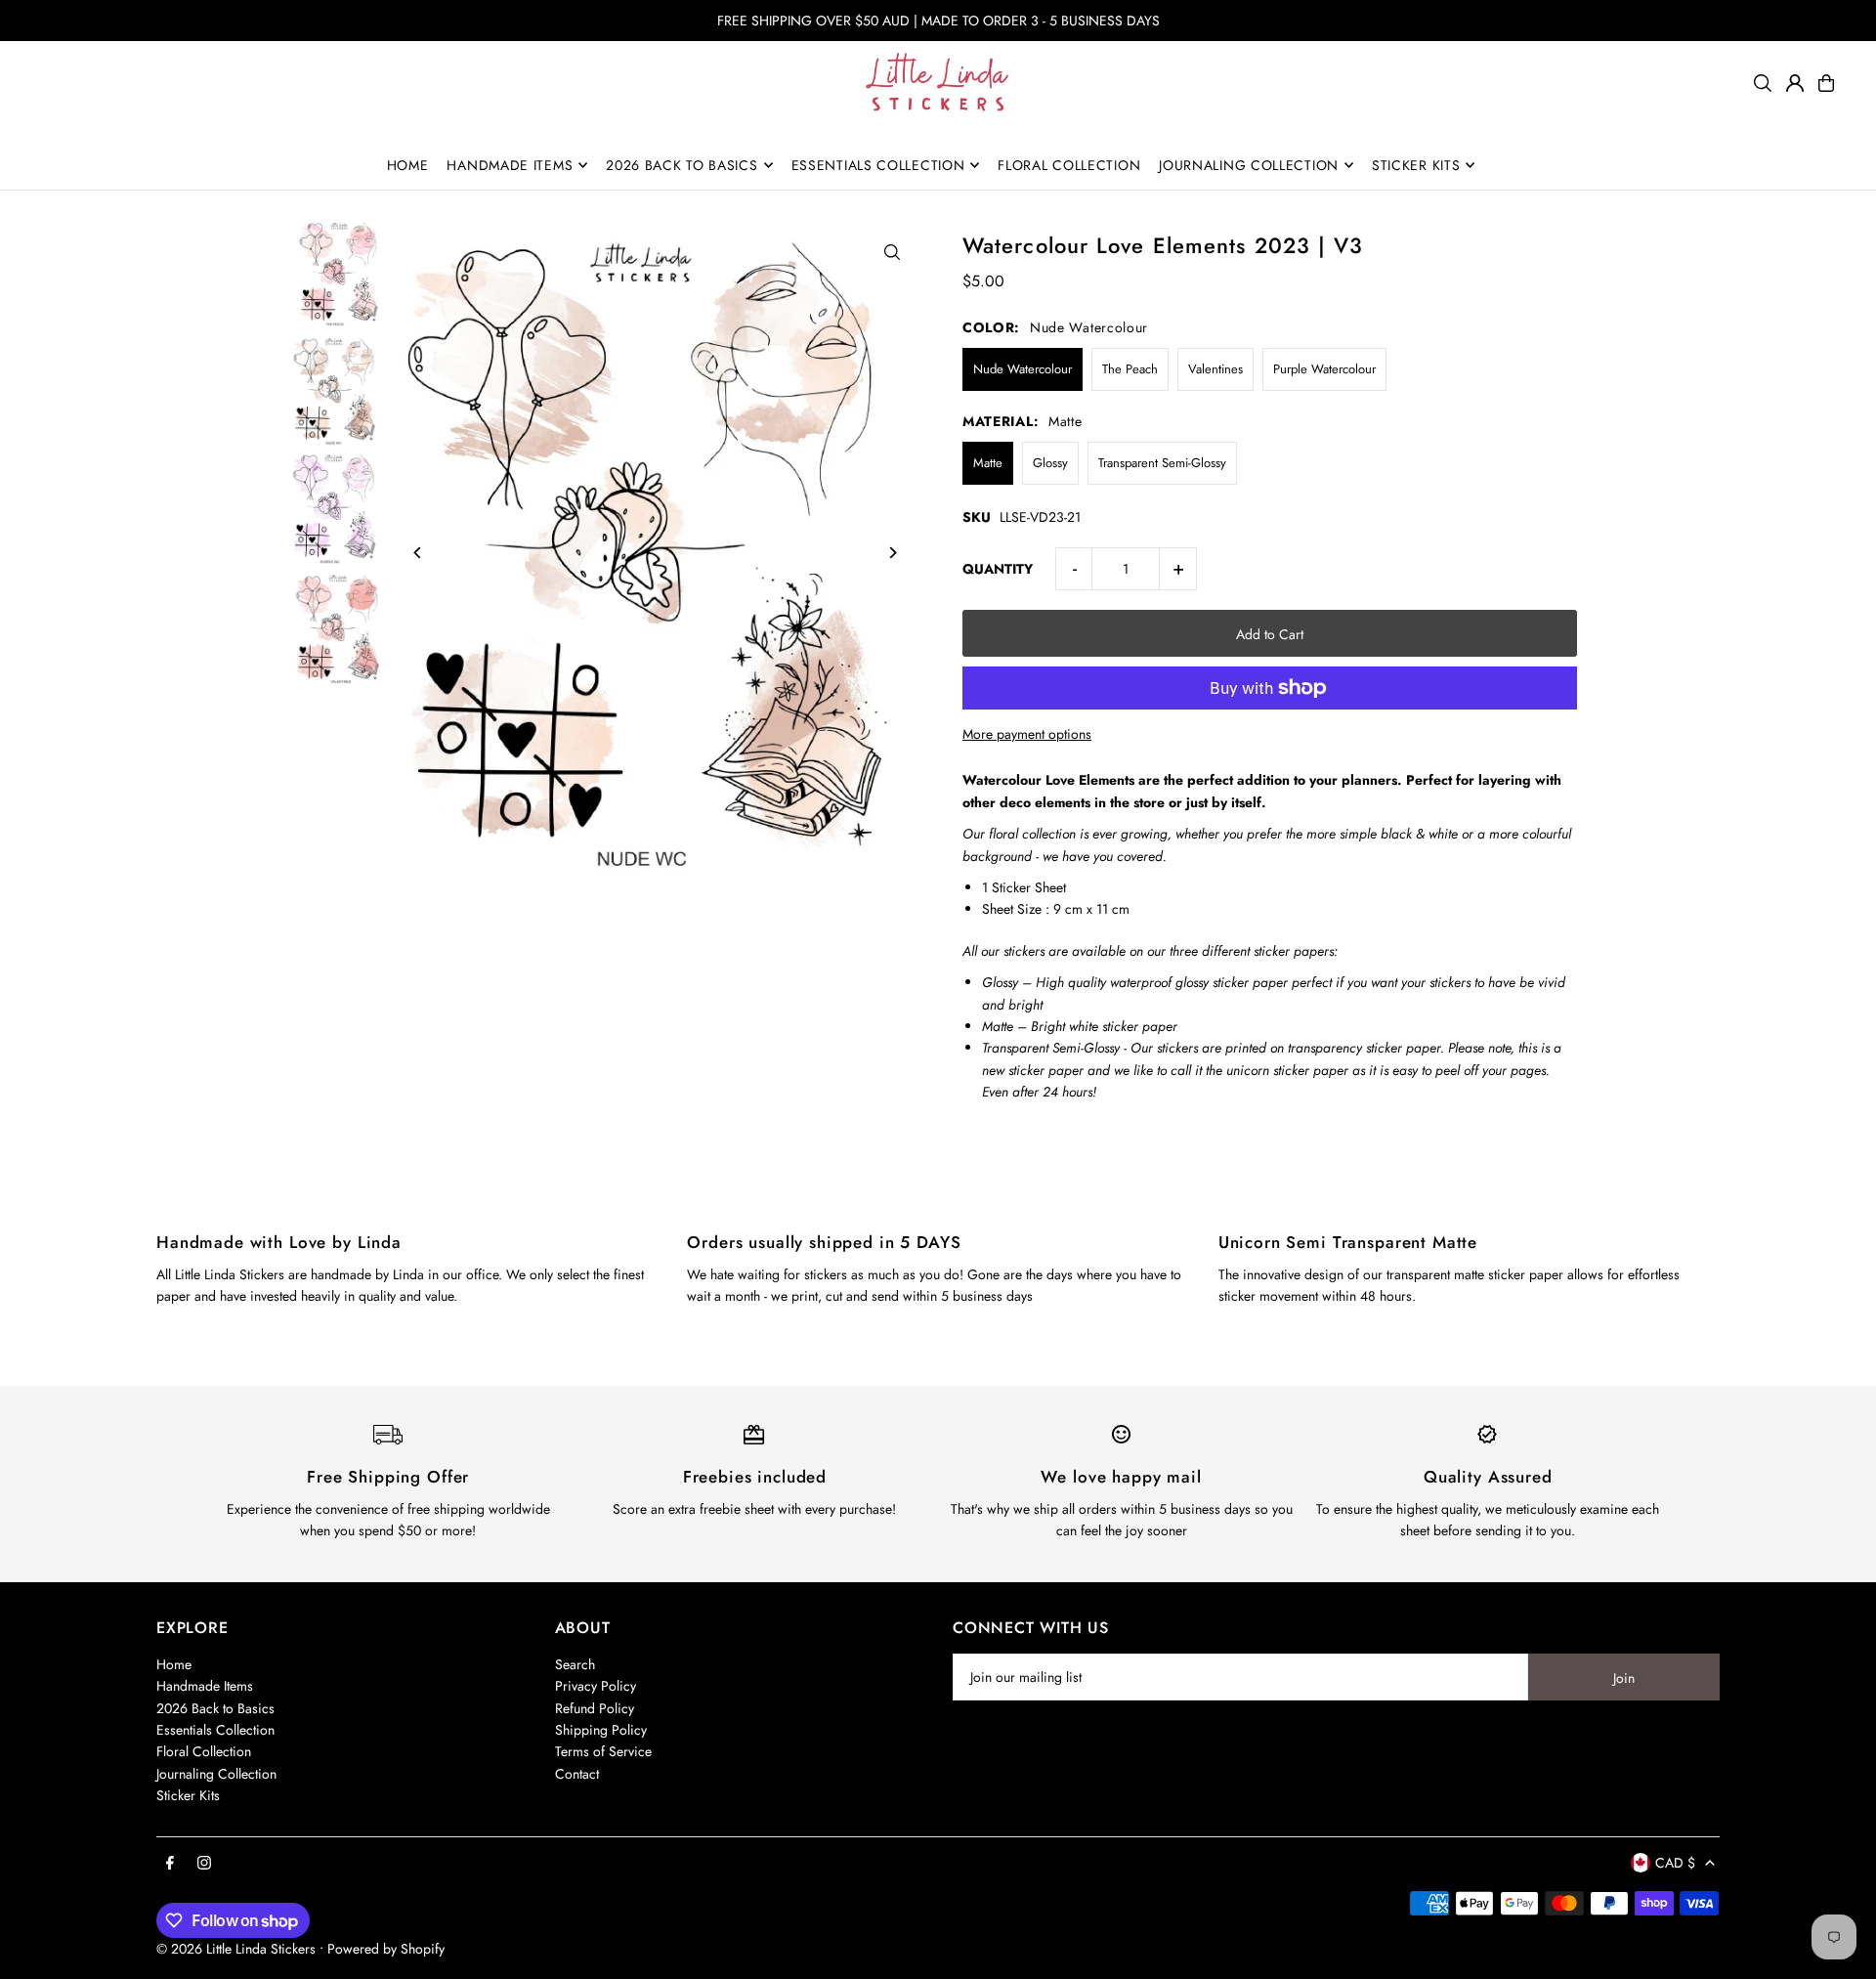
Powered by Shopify (386, 1949)
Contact (577, 1774)
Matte (988, 463)
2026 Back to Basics (215, 1708)
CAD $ (1675, 1863)
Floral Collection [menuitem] (1069, 165)
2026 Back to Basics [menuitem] (682, 165)
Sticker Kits (188, 1795)
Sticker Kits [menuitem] (1416, 165)
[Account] (1795, 83)
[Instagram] (204, 1864)
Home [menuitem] (408, 165)
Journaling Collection (216, 1774)
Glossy (1050, 463)
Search (575, 1664)
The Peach (1130, 369)
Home (174, 1664)
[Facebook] (170, 1864)
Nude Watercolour (1023, 369)
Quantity (998, 569)
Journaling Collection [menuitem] (1249, 165)
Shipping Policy (601, 1730)
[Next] (892, 553)
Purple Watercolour (1324, 369)
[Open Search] (1763, 83)
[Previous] (419, 553)
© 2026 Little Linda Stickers (236, 1949)
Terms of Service (603, 1751)
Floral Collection (204, 1751)
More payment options (1027, 734)
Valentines (1215, 369)
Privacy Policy (596, 1686)
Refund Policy (595, 1708)
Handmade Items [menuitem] (510, 165)
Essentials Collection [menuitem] (878, 165)
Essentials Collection (215, 1730)
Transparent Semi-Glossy (1162, 463)
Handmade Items (205, 1686)
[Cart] (1826, 83)
